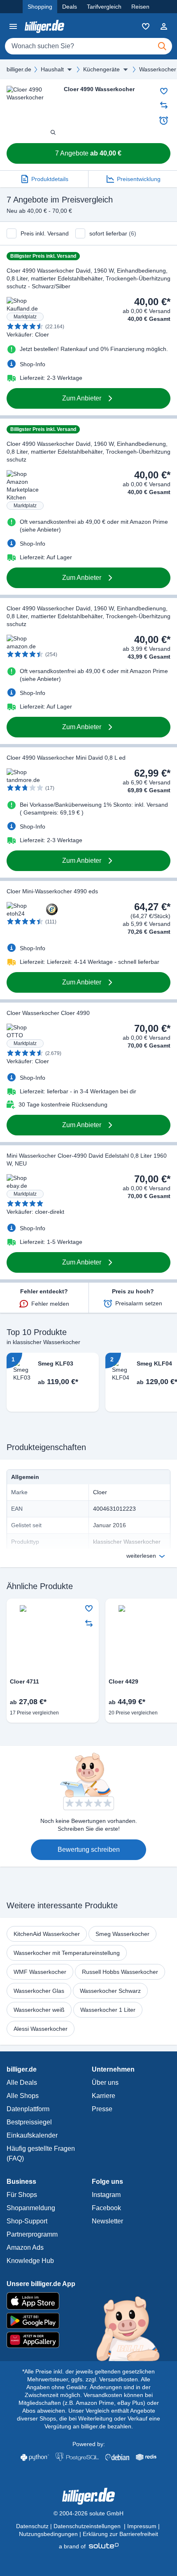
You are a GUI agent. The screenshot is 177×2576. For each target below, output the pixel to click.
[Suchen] (162, 46)
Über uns (105, 2083)
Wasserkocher (158, 69)
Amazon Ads (25, 2248)
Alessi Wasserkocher (41, 2029)
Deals (70, 7)
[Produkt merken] (164, 91)
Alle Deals (22, 2083)
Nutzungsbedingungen (48, 2534)
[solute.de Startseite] (89, 2546)
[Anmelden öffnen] (164, 26)
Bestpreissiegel (29, 2122)
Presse (102, 2109)
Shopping (40, 7)
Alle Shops (23, 2096)
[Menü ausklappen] (70, 69)
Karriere (104, 2096)
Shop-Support (27, 2221)
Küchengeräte (101, 69)
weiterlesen (141, 1556)
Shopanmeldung (31, 2208)
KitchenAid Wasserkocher (47, 1934)
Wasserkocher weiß (39, 2010)
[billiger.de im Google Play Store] (88, 2321)
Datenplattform (28, 2109)
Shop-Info (33, 364)
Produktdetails (50, 179)
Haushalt (52, 69)
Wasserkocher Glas (39, 1991)
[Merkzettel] (146, 26)
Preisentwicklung (139, 179)
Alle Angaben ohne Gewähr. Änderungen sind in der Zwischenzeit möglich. (88, 2387)
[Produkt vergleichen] (164, 105)
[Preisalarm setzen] (164, 120)
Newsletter (107, 2221)
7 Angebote (88, 153)
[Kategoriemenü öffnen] (13, 26)
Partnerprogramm (32, 2234)
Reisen (140, 7)
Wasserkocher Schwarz (110, 1991)
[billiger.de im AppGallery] (88, 2340)
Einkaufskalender (32, 2135)
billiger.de (19, 69)
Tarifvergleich (104, 7)
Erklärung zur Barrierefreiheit (120, 2534)
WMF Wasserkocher (40, 1972)
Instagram (106, 2195)
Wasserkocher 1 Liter (108, 2010)
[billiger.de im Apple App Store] (88, 2301)
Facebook (106, 2208)
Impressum (142, 2526)
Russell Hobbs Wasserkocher (120, 1972)
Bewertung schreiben (89, 1850)
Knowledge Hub (30, 2261)
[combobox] (88, 46)
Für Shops (22, 2195)
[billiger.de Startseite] (44, 26)
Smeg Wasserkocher (122, 1934)
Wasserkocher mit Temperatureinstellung (67, 1953)
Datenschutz (32, 2526)
